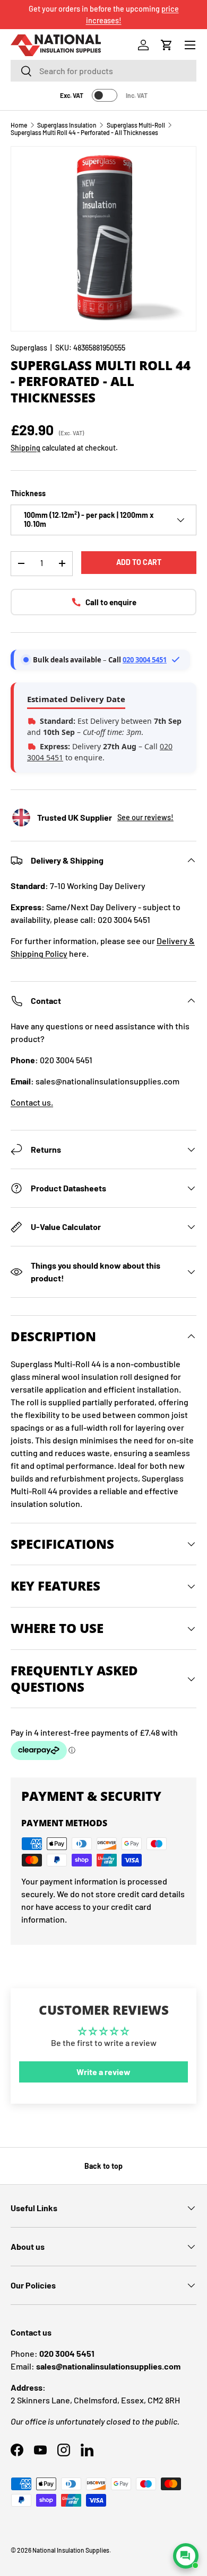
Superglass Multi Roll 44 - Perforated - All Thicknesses (84, 132)
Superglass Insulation (67, 125)
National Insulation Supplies (71, 2550)
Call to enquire (111, 602)
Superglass (29, 348)
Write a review (103, 2072)
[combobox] (103, 71)
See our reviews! (145, 817)
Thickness (28, 493)
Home (19, 125)
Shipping (25, 448)
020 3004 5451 (145, 660)
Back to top (103, 2166)
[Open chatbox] (186, 2556)
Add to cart (139, 562)
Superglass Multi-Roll (136, 125)
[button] (167, 45)
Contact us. (32, 1102)
